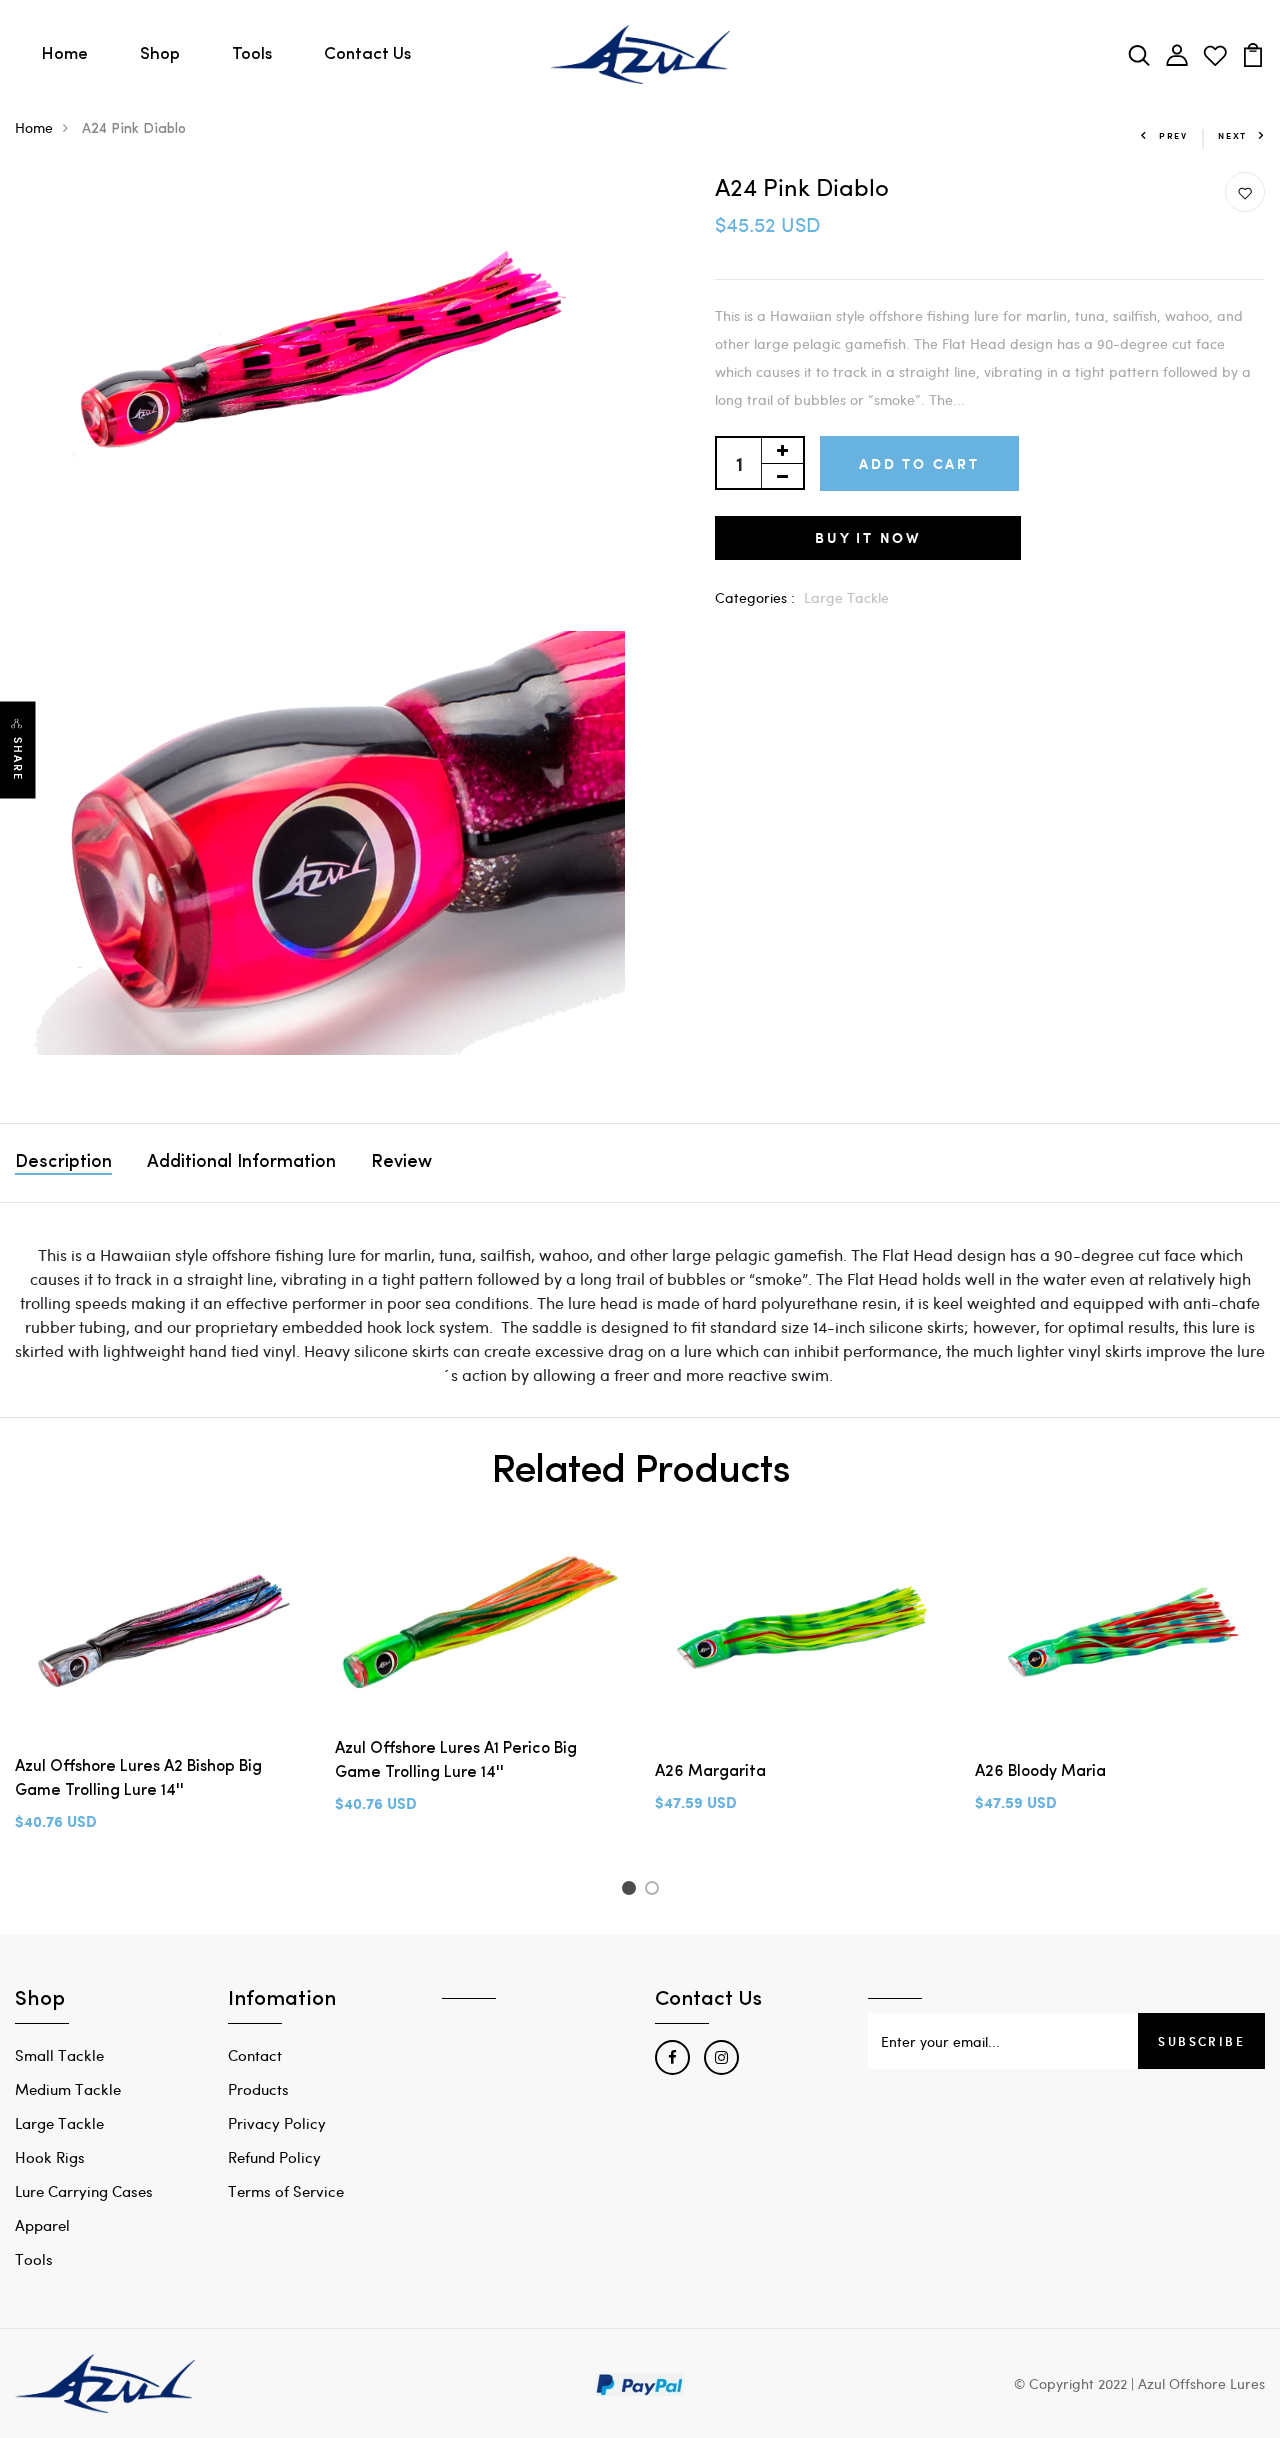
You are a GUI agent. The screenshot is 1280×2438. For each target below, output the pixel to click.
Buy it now (868, 537)
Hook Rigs (50, 2157)
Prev (1173, 135)
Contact (255, 2055)
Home (64, 54)
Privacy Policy (277, 2123)
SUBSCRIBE (1201, 2041)
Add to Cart (919, 463)
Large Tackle (846, 597)
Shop (160, 54)
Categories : (755, 597)
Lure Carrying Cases (84, 2191)
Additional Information (241, 1163)
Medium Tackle (68, 2089)
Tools (252, 54)
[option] (160, 1704)
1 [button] (631, 1891)
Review (401, 1163)
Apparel (42, 2225)
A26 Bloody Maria (1040, 1772)
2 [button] (655, 1891)
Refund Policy (274, 2157)
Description (63, 1163)
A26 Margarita (710, 1772)
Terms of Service (286, 2191)
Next (1232, 135)
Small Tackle (59, 2055)
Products (258, 2089)
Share (18, 759)
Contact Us (367, 54)
